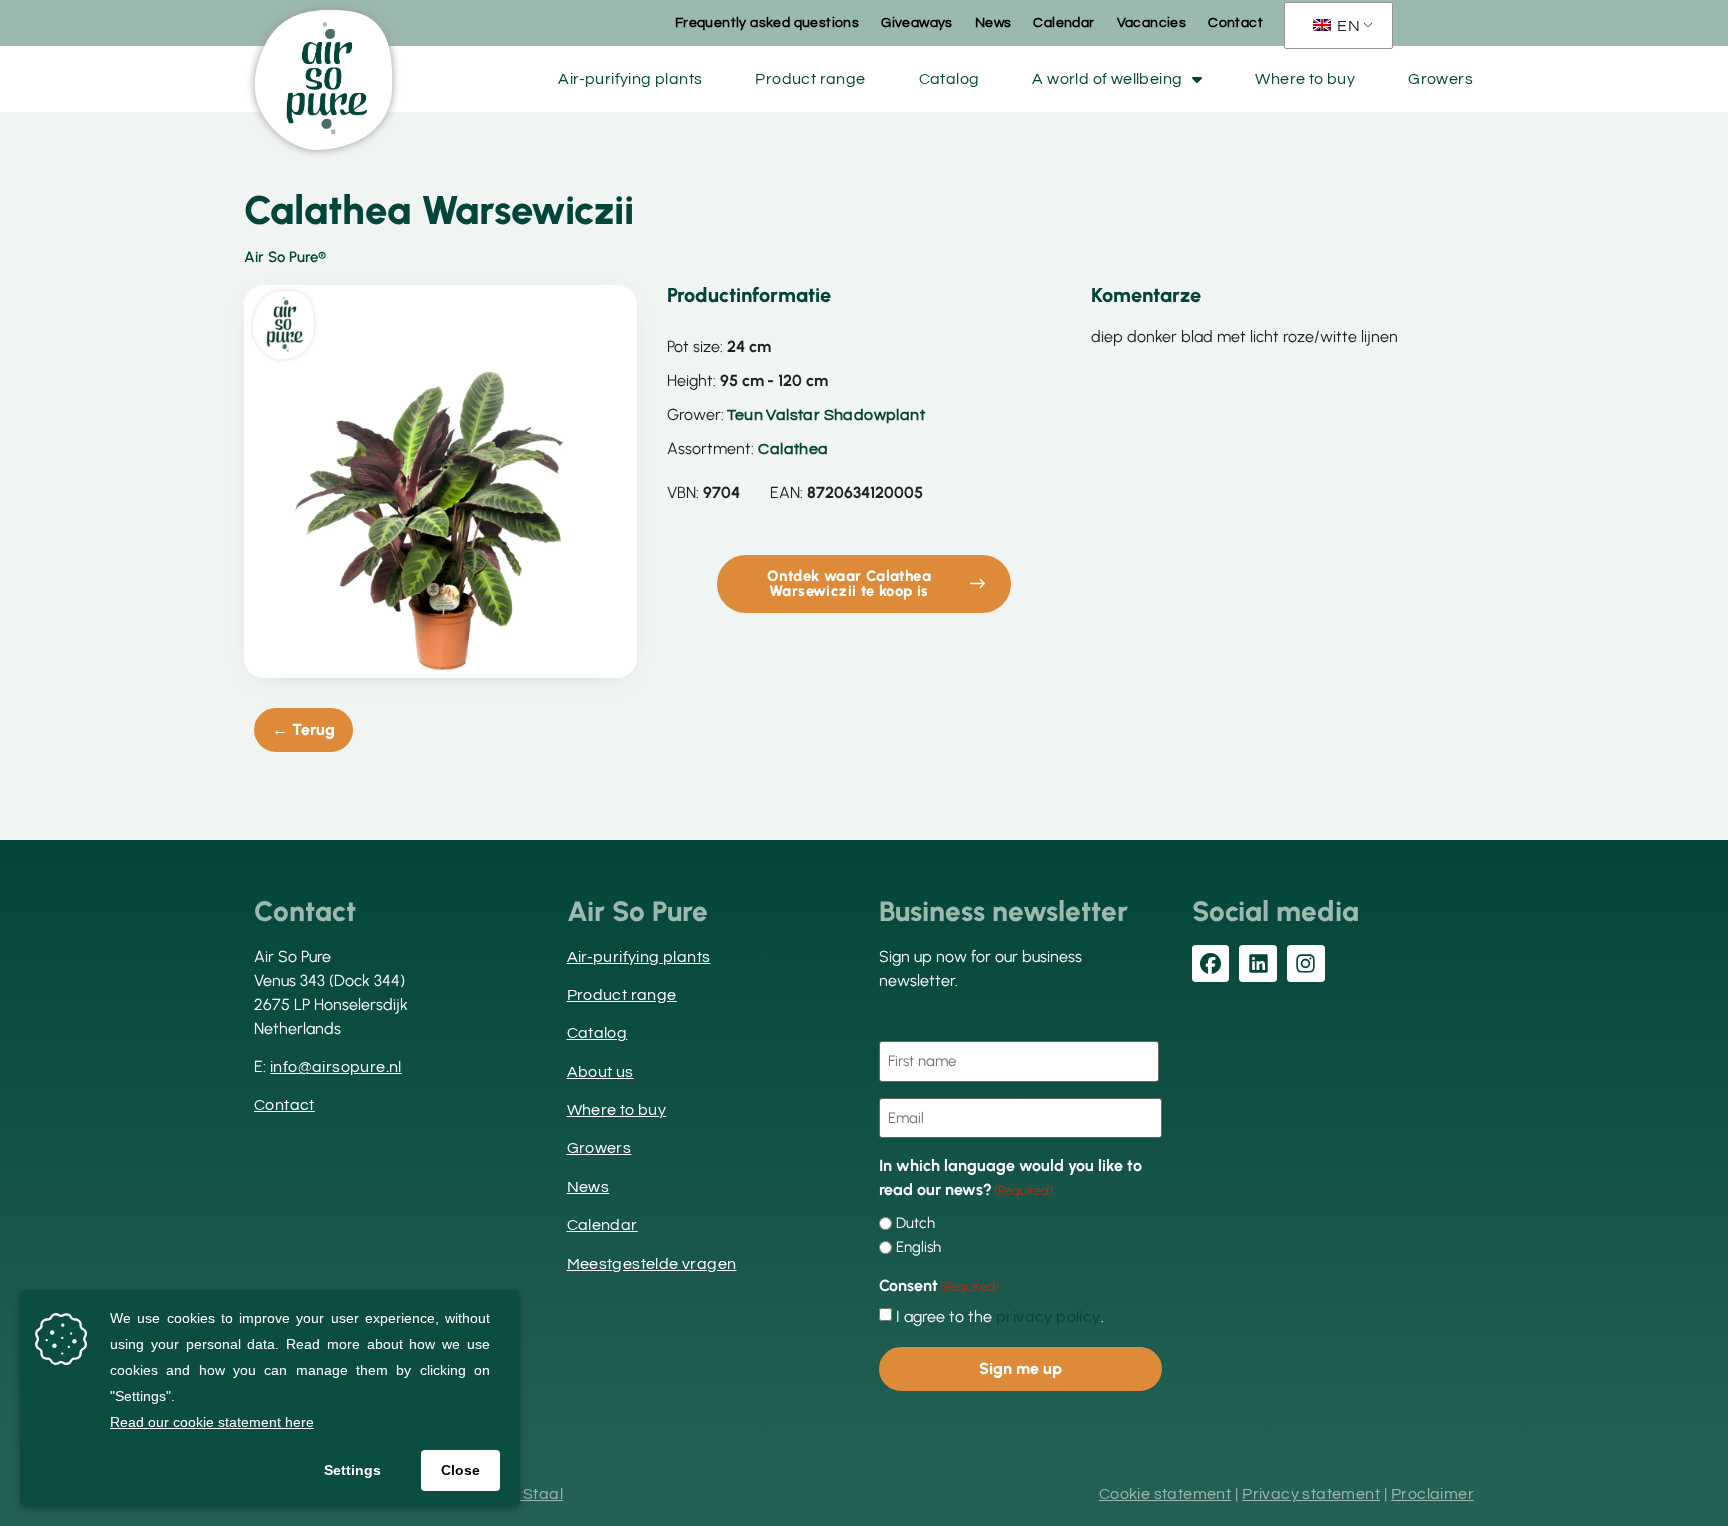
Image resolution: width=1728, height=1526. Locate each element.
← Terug (303, 729)
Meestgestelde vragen (652, 1264)
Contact (1235, 23)
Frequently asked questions (767, 23)
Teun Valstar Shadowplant (826, 415)
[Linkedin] (1258, 964)
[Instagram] (1306, 964)
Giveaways (917, 23)
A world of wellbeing (1107, 79)
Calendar (1063, 23)
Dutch (915, 1223)
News (993, 23)
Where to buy (1305, 79)
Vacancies (1152, 23)
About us (600, 1072)
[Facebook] (1211, 964)
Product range (810, 79)
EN (1347, 26)
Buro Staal (523, 1494)
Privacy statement (1311, 1494)
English (918, 1247)
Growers (1440, 79)
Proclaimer (1432, 1494)
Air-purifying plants (630, 79)
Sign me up (1020, 1368)
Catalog (949, 79)
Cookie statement (1165, 1494)
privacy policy (1048, 1317)
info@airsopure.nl (336, 1067)
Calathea (793, 449)
